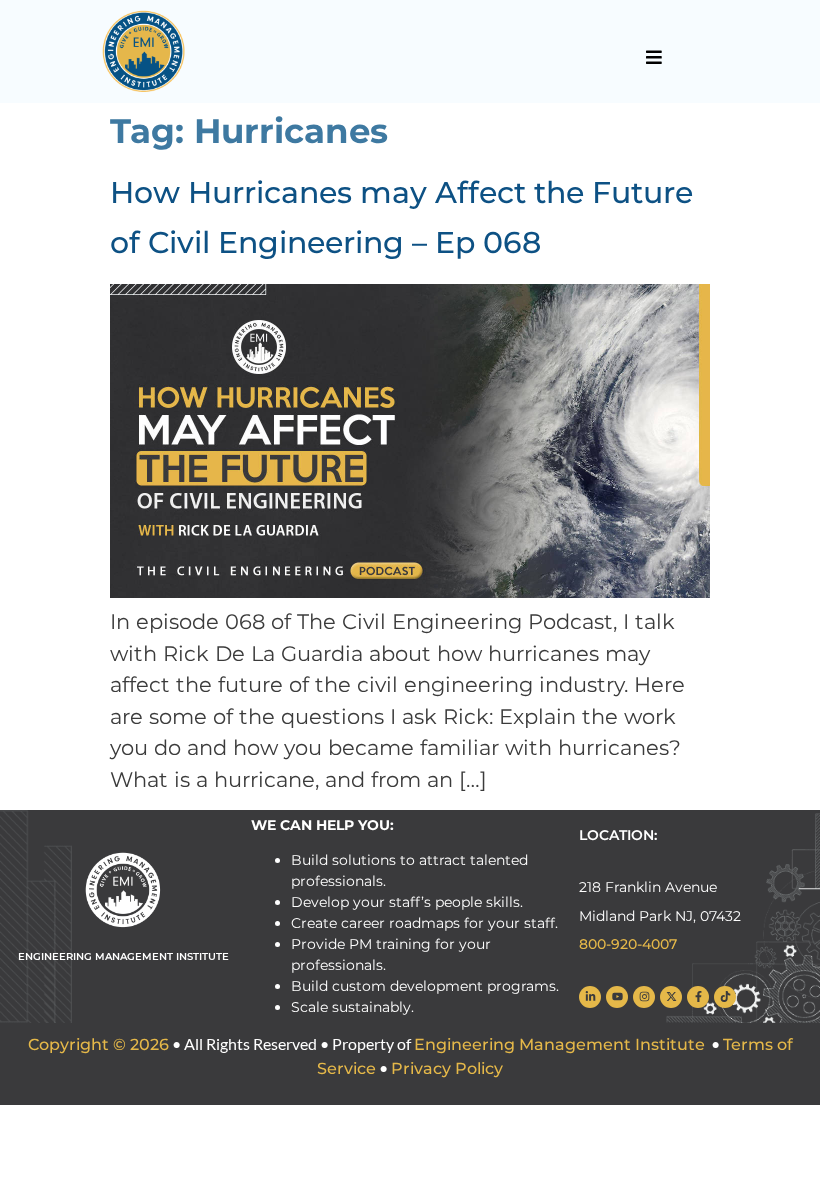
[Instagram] (644, 997)
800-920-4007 (628, 944)
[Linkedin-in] (590, 997)
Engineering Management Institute (559, 1044)
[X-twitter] (671, 997)
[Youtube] (617, 997)
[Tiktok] (725, 997)
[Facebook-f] (698, 997)
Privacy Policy (447, 1068)
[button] (653, 57)
